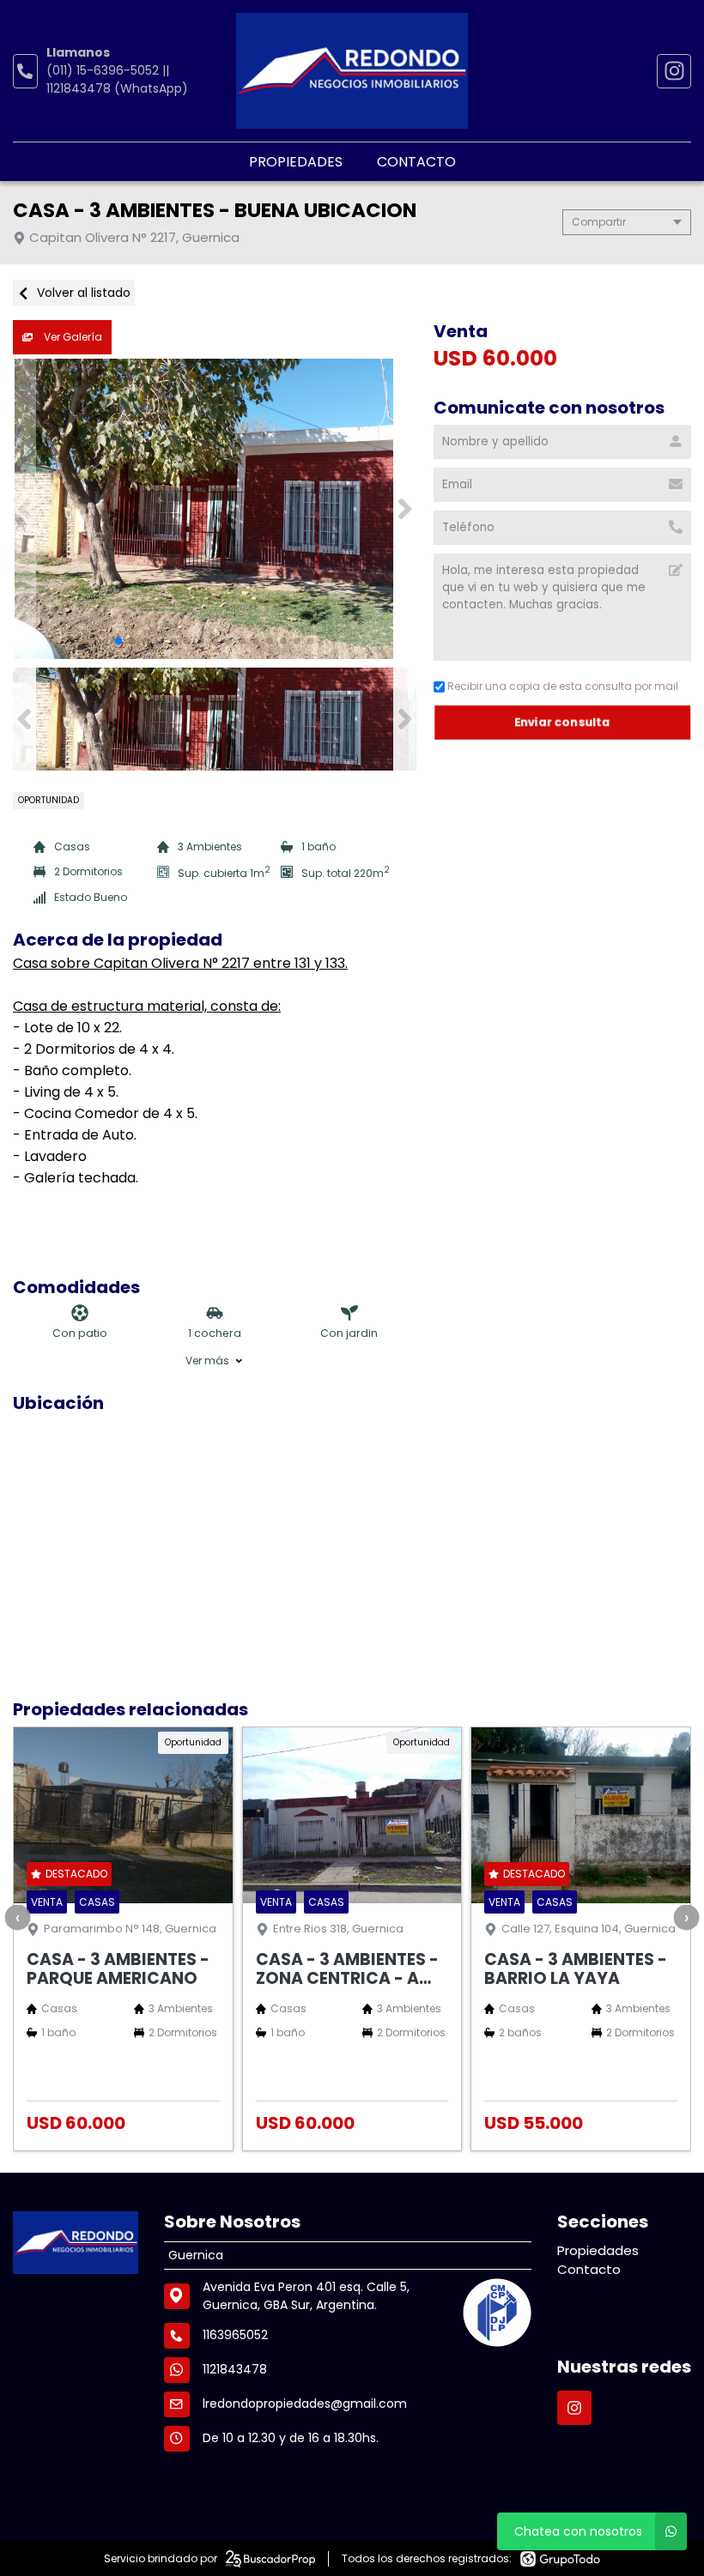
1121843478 (235, 2369)
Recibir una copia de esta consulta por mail (563, 686)
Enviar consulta (563, 722)
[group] (215, 509)
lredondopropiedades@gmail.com (305, 2404)
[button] (405, 509)
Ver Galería (72, 337)
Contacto (416, 162)
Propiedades (296, 162)
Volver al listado (82, 293)
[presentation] (17, 1917)
